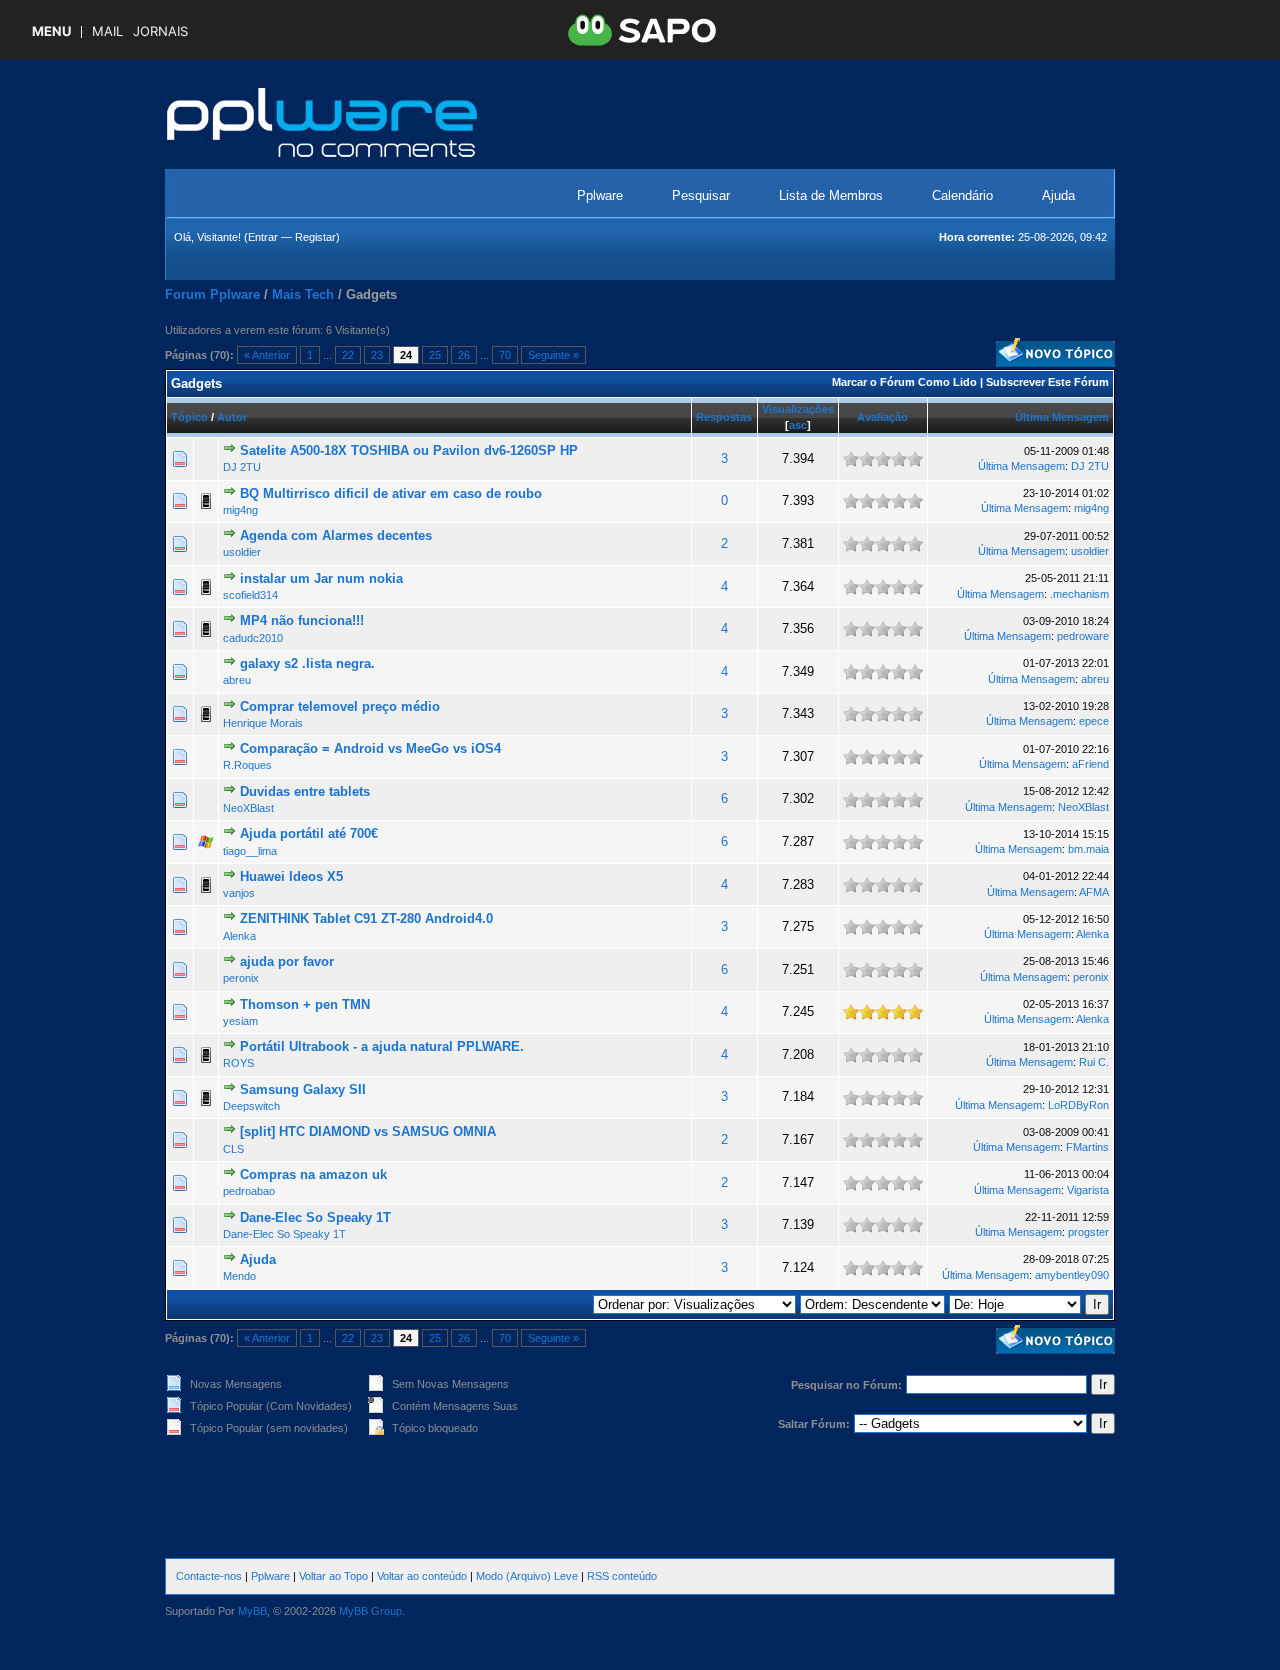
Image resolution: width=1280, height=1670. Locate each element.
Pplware (600, 195)
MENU (51, 31)
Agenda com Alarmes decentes (336, 535)
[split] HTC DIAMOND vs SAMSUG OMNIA (368, 1131)
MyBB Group (370, 1611)
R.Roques (247, 765)
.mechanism (1079, 594)
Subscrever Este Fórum (1047, 382)
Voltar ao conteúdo (422, 1576)
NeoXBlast (248, 808)
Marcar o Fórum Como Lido (904, 382)
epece (1094, 721)
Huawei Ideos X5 (291, 876)
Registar (315, 237)
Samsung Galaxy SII (303, 1089)
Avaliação (882, 417)
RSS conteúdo (622, 1576)
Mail (107, 31)
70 (505, 355)
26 (464, 355)
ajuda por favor (287, 961)
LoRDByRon (1078, 1105)
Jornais (160, 31)
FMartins (1087, 1147)
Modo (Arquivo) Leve (527, 1576)
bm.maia (1088, 849)
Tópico (189, 417)
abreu (237, 680)
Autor (232, 417)
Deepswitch (251, 1106)
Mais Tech (303, 294)
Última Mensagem (1062, 417)
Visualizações (798, 409)
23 (377, 355)
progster (1088, 1232)
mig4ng (240, 510)
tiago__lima (250, 851)
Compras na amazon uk (313, 1174)
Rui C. (1094, 1062)
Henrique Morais (263, 723)
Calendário (962, 195)
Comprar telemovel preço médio (340, 706)
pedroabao (249, 1191)
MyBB (252, 1611)
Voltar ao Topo (333, 1576)
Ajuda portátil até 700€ (309, 833)
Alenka (239, 936)
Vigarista (1088, 1190)
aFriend (1090, 764)
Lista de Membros (831, 195)
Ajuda (1058, 195)
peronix (241, 978)
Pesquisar (701, 195)
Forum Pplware (212, 294)
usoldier (242, 552)
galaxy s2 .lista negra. (307, 663)
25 (435, 355)
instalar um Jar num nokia (321, 578)
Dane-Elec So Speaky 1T (315, 1217)
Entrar (263, 237)
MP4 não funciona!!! (302, 620)
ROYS (238, 1063)
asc (798, 425)
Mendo (239, 1276)
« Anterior (267, 355)
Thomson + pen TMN (305, 1004)
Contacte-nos (209, 1576)
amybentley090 (1072, 1275)
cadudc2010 (253, 638)
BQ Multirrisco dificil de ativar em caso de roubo (391, 493)
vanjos (239, 893)
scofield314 (250, 595)
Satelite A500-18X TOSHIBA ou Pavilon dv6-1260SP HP (409, 450)
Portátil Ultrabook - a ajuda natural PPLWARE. (382, 1046)
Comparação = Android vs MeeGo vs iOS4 (370, 748)
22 (348, 355)
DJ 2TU (242, 467)
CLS (233, 1149)
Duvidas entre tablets (305, 791)
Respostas (724, 417)
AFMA (1094, 892)
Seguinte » (553, 355)
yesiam (240, 1021)
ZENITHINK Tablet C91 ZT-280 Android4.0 (366, 918)
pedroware (1083, 636)
